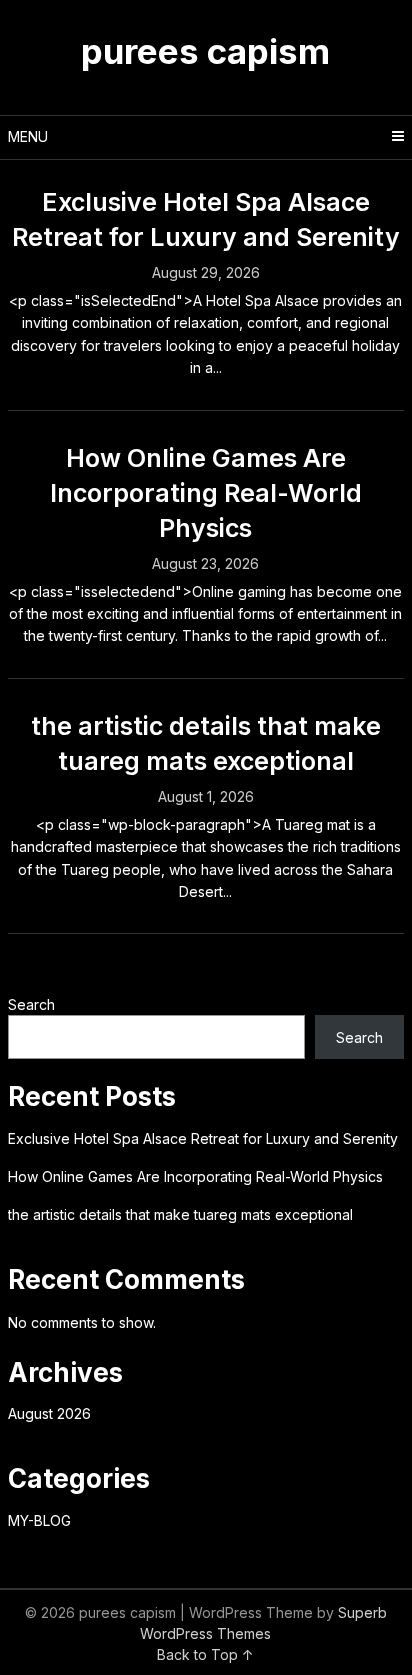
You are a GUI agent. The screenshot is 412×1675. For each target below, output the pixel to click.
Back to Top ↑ (205, 1654)
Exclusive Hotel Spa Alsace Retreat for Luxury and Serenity (203, 1138)
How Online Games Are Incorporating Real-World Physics (206, 493)
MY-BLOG (39, 1520)
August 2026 (49, 1413)
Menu (28, 136)
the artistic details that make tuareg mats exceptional (180, 1214)
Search (31, 1004)
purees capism (205, 51)
